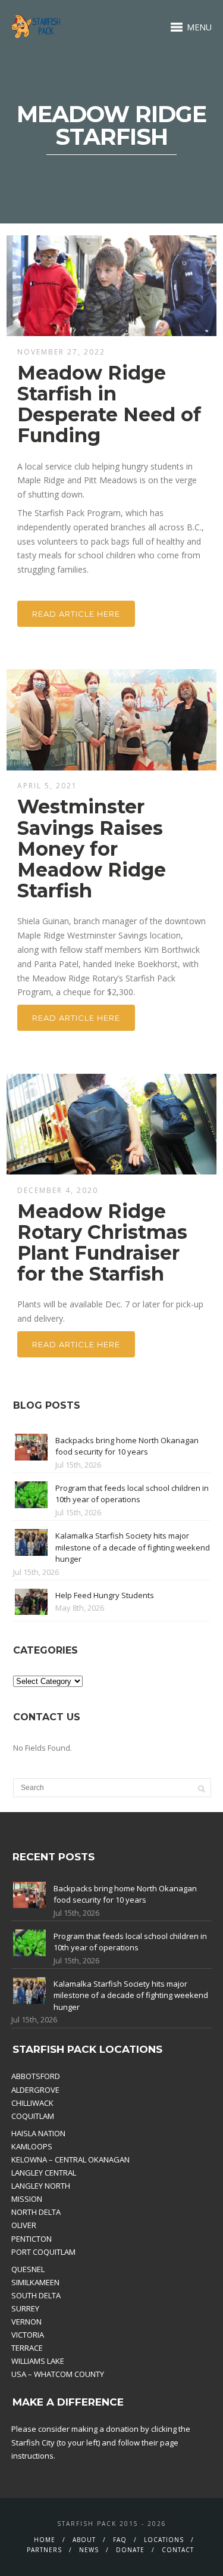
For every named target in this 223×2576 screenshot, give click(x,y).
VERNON (26, 2322)
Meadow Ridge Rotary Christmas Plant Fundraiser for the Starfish (102, 1243)
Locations (164, 2540)
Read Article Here (76, 614)
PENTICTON (32, 2239)
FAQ (120, 2540)
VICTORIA (28, 2335)
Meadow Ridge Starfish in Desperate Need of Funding (109, 404)
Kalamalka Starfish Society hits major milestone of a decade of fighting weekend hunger (133, 1547)
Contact (178, 2550)
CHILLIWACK (32, 2103)
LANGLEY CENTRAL (44, 2173)
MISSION (27, 2199)
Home (45, 2540)
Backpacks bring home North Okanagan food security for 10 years (127, 1446)
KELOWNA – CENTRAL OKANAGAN (70, 2159)
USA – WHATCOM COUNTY (58, 2374)
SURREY (25, 2308)
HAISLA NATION (38, 2133)
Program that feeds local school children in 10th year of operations (132, 1494)
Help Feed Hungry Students (105, 1595)
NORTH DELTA (36, 2212)
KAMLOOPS (32, 2146)
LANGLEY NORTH (41, 2186)
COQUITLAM (33, 2116)
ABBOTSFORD (36, 2076)
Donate (130, 2550)
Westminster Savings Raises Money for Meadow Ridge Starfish (92, 849)
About (84, 2540)
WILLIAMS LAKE (38, 2361)
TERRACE (27, 2348)
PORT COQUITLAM (43, 2252)
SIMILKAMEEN (35, 2282)
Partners (44, 2550)
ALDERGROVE (35, 2090)
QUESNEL (28, 2269)
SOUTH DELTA (36, 2295)
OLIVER (24, 2225)
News (89, 2550)
